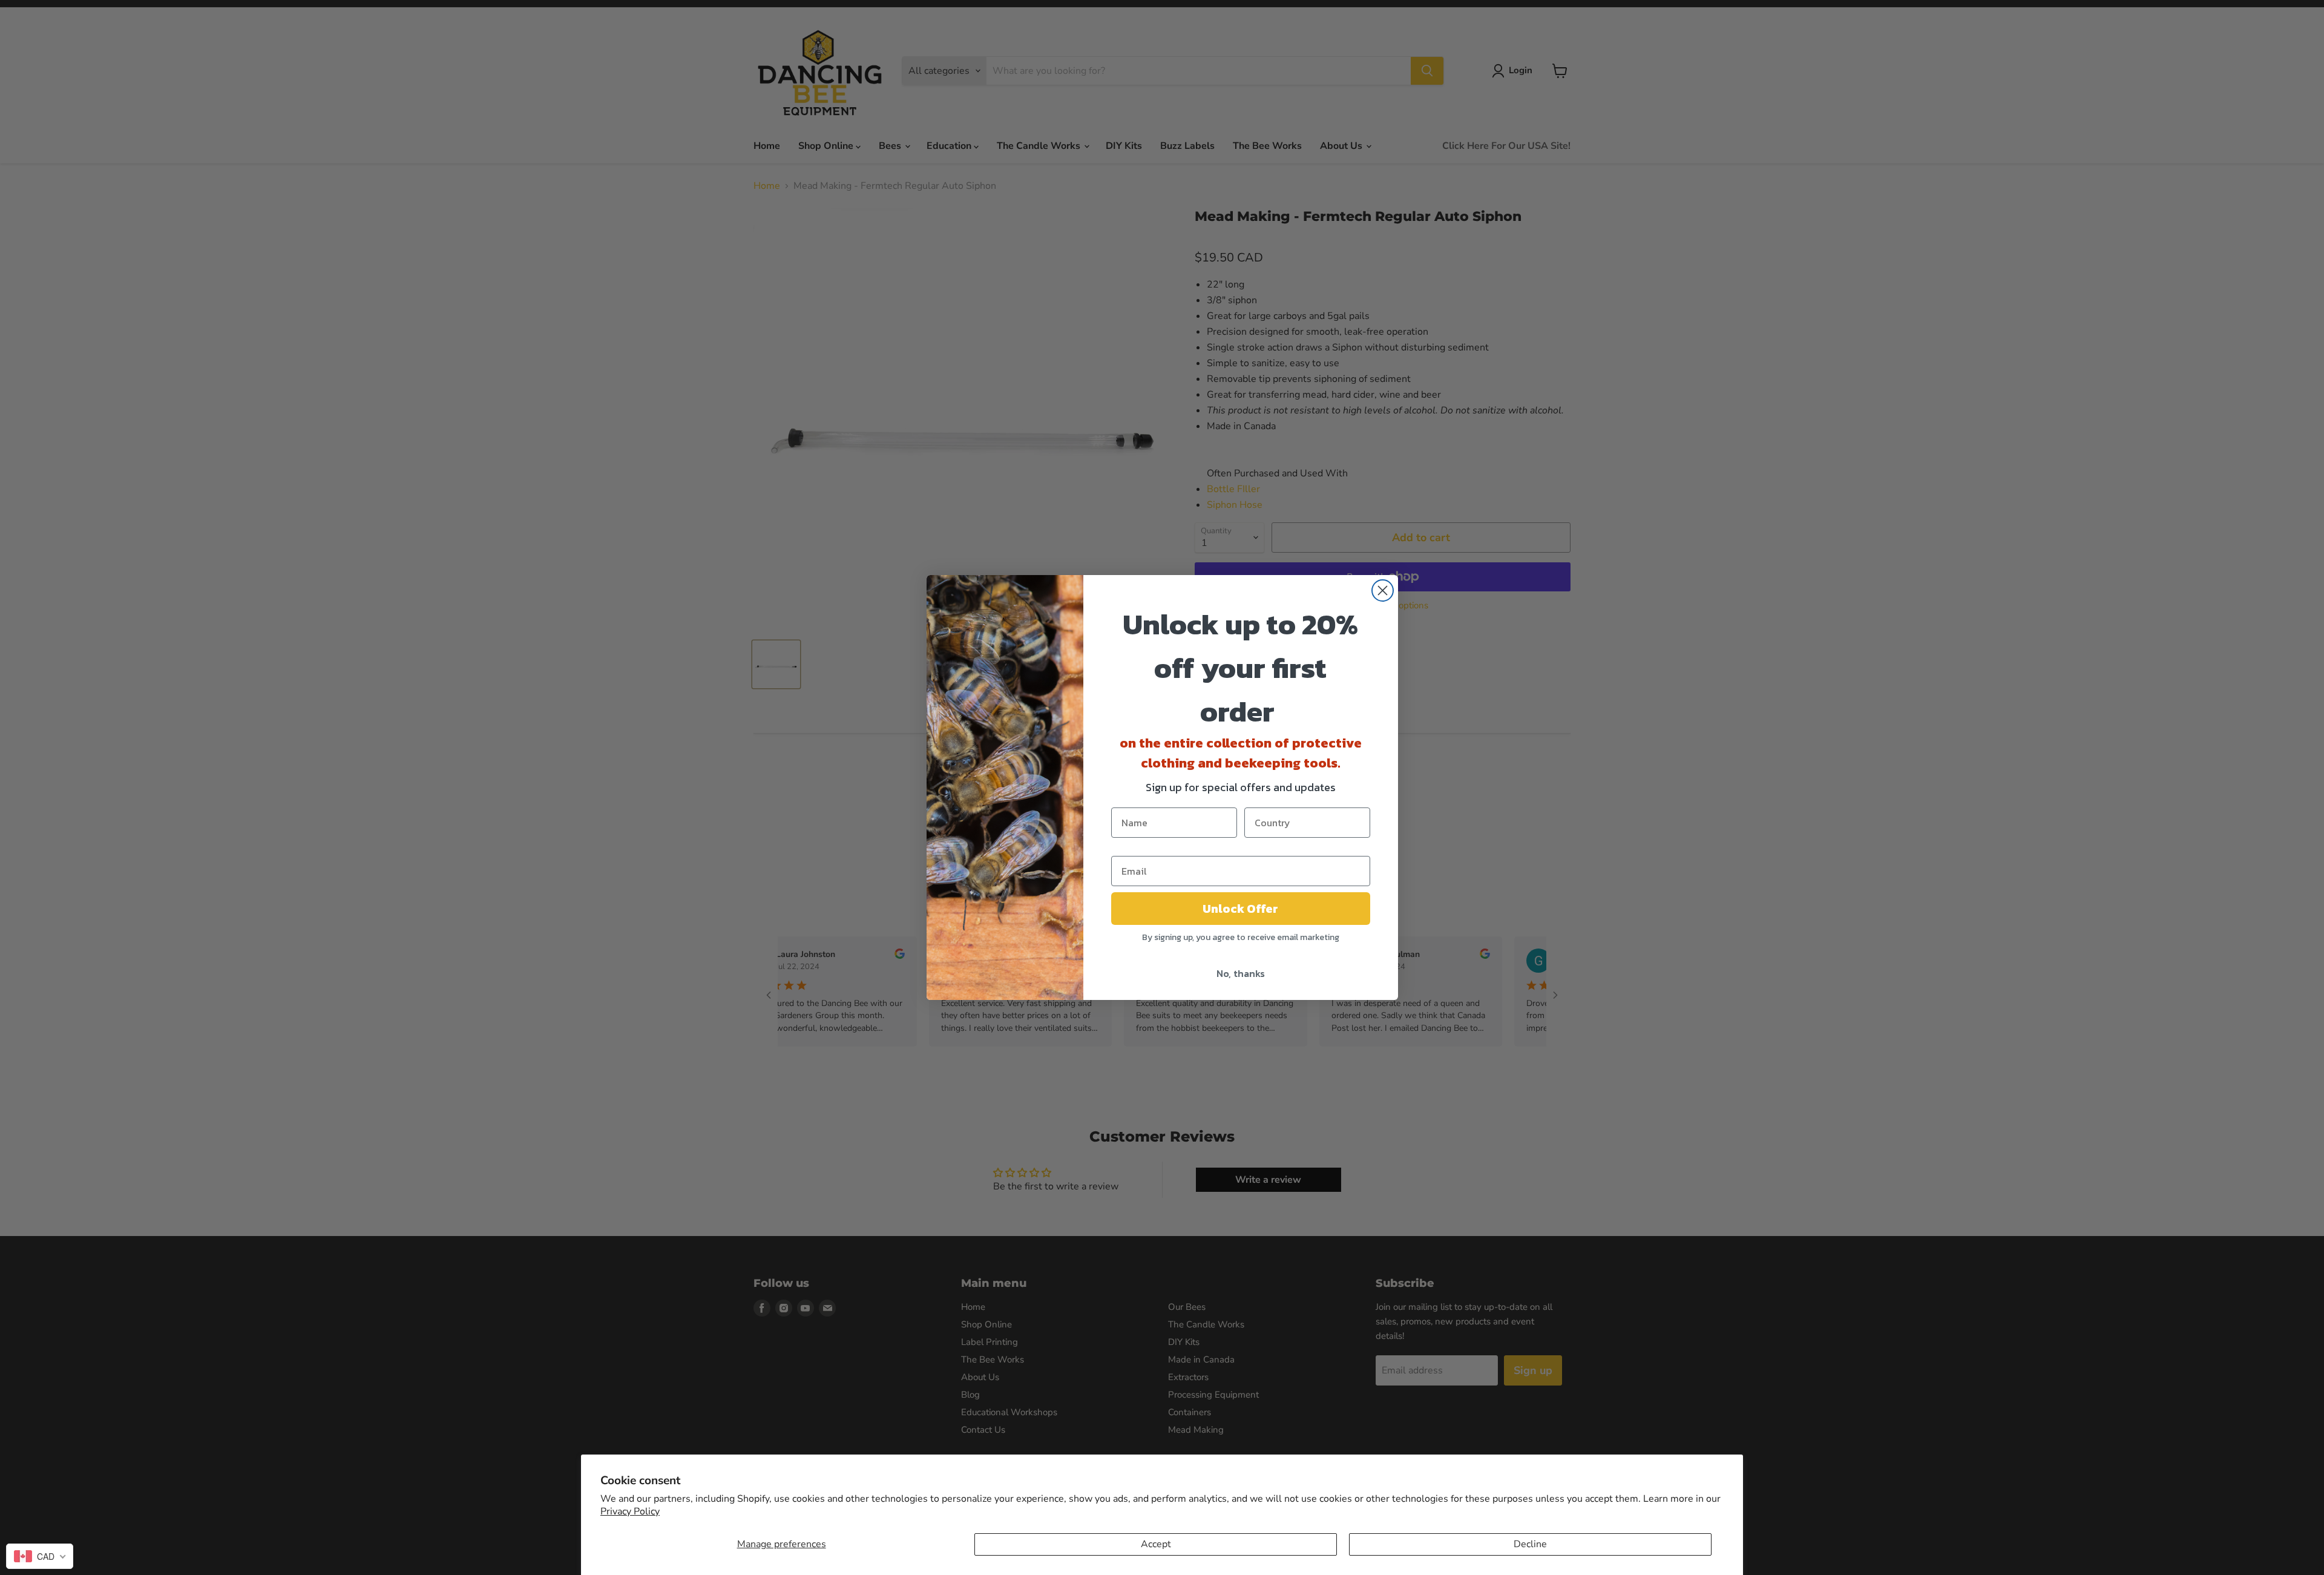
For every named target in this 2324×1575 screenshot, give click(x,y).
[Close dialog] (1383, 590)
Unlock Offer (1240, 909)
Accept (1156, 1544)
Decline (1530, 1544)
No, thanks (1241, 973)
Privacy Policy (630, 1511)
